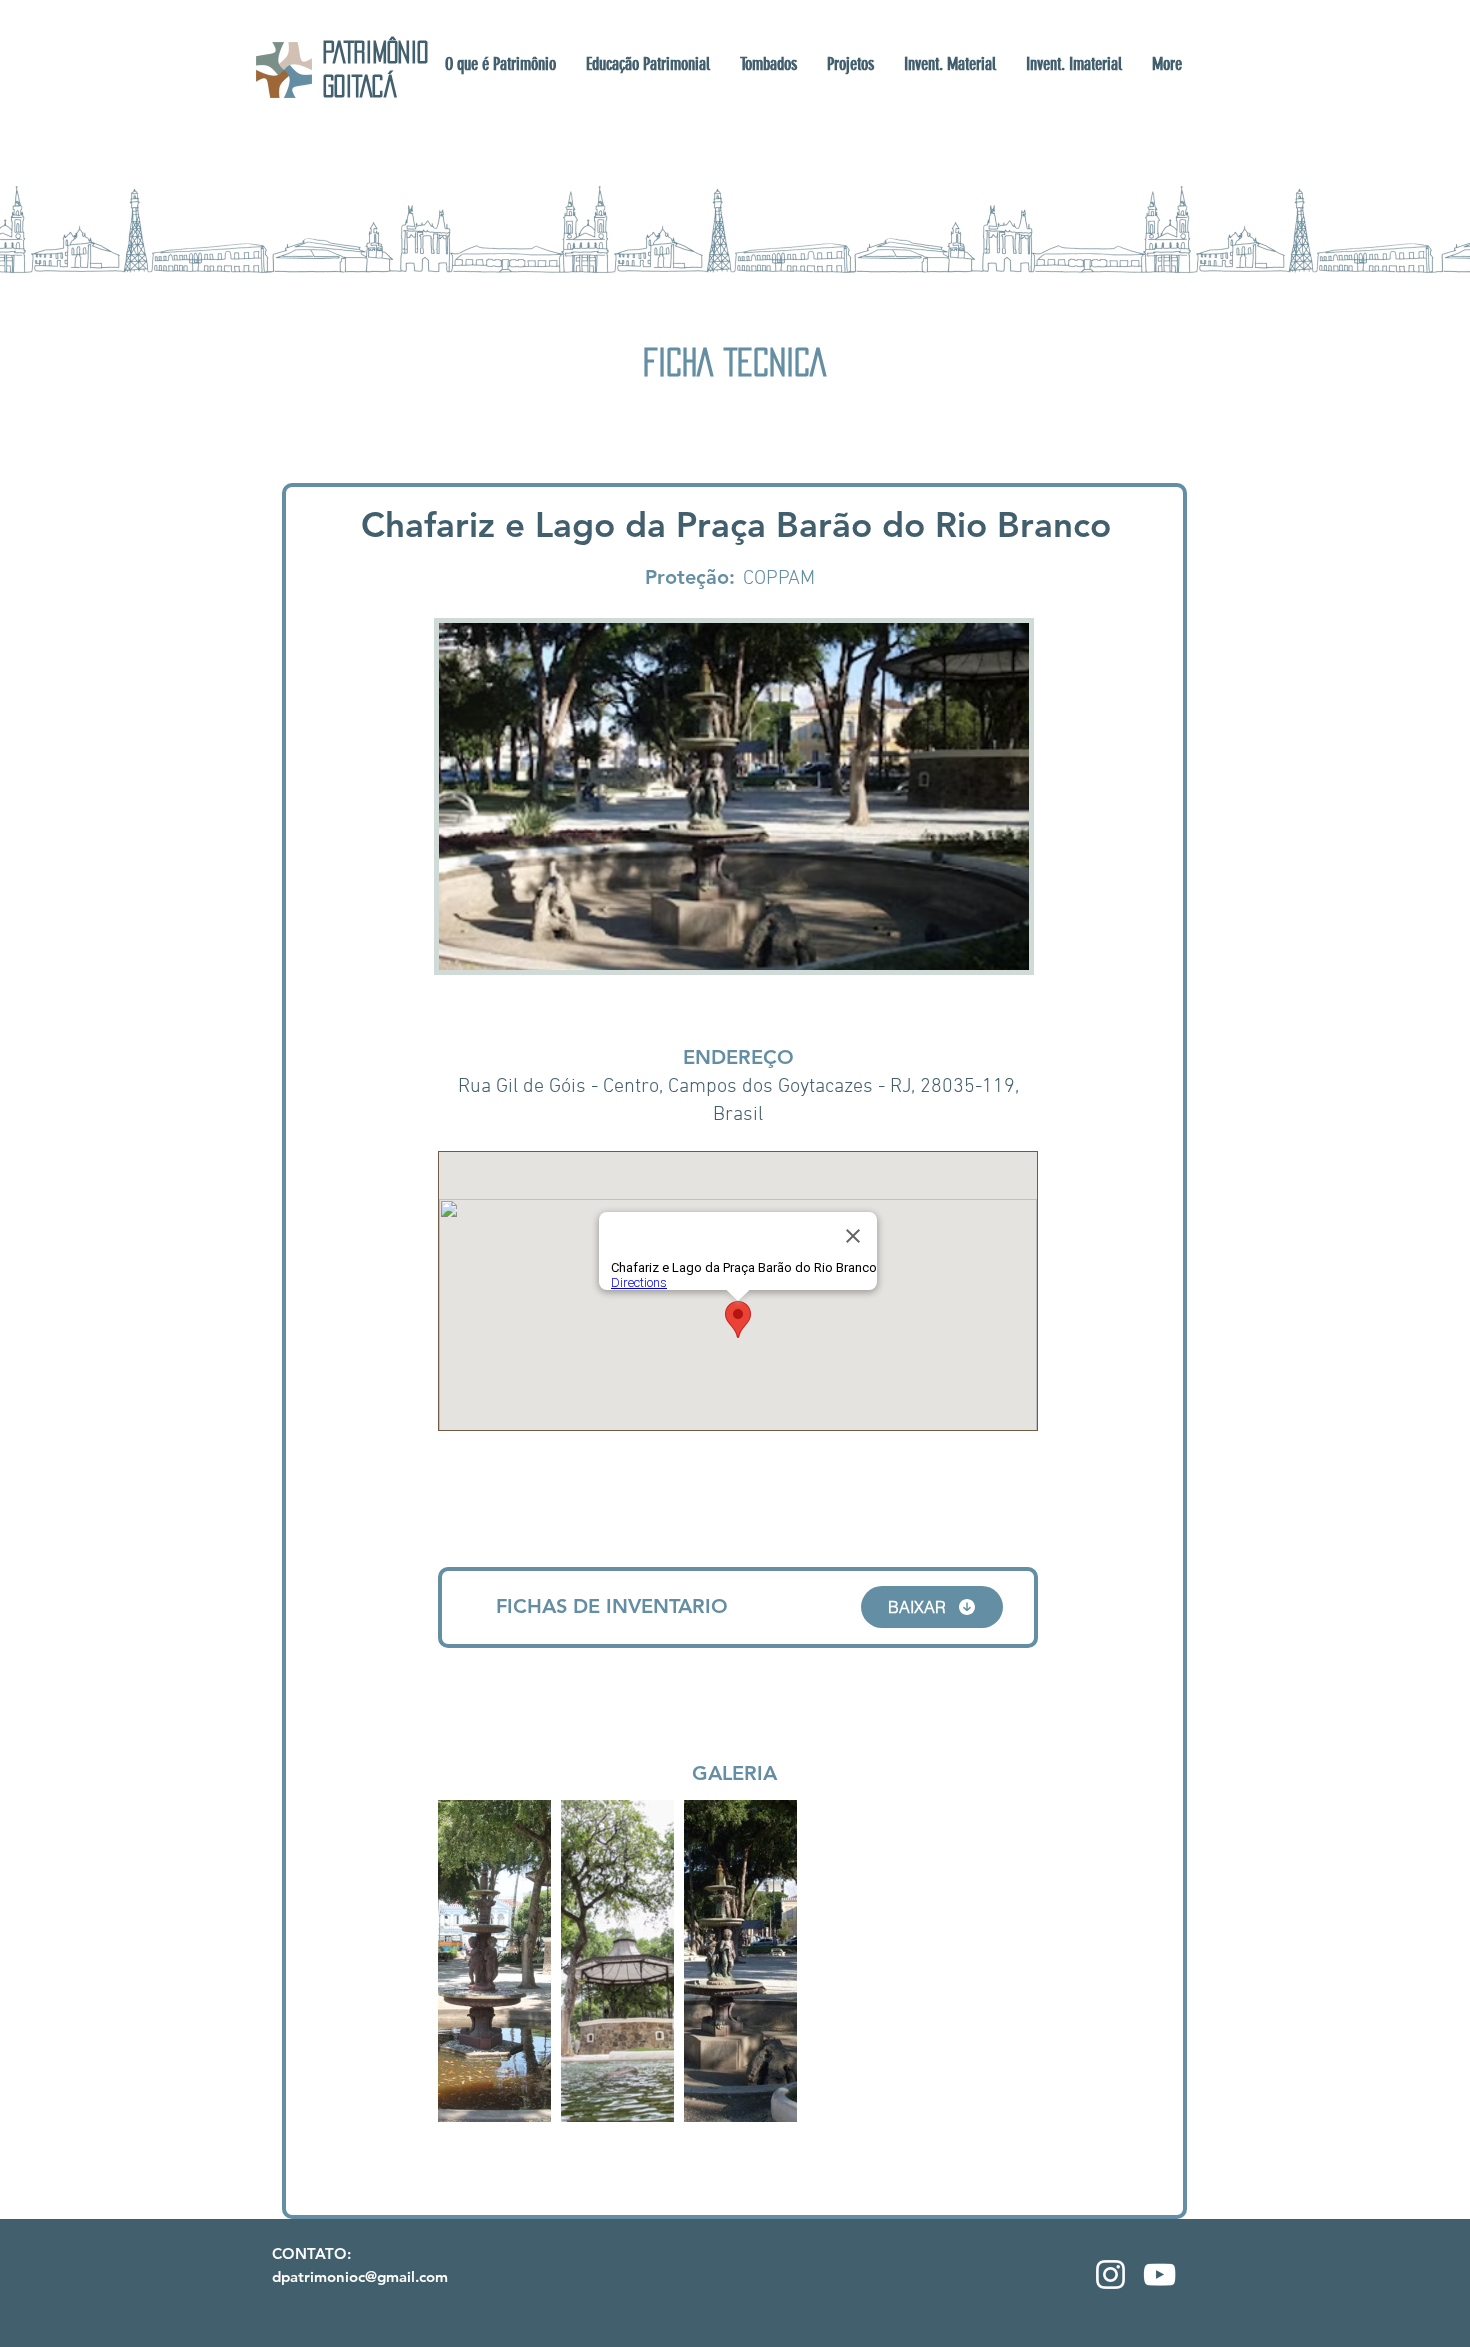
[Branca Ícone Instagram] (1110, 2274)
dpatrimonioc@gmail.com (360, 2276)
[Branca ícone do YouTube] (1159, 2274)
